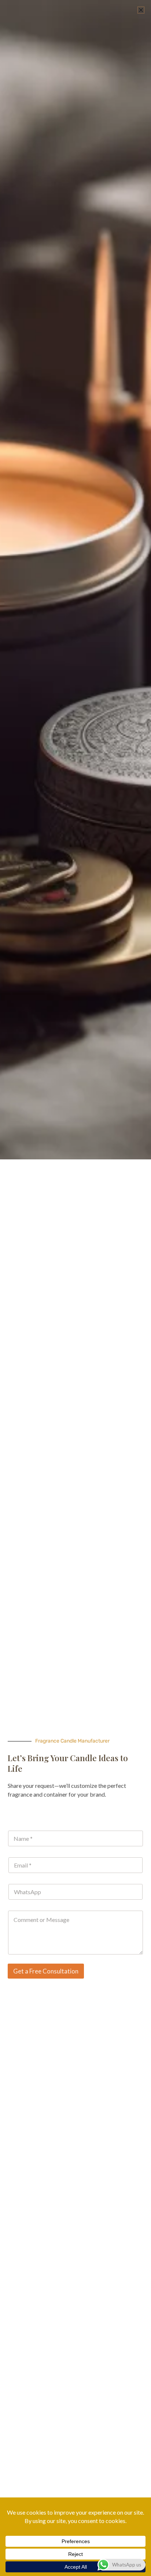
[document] (75, 1288)
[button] (141, 10)
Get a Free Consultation (46, 1971)
